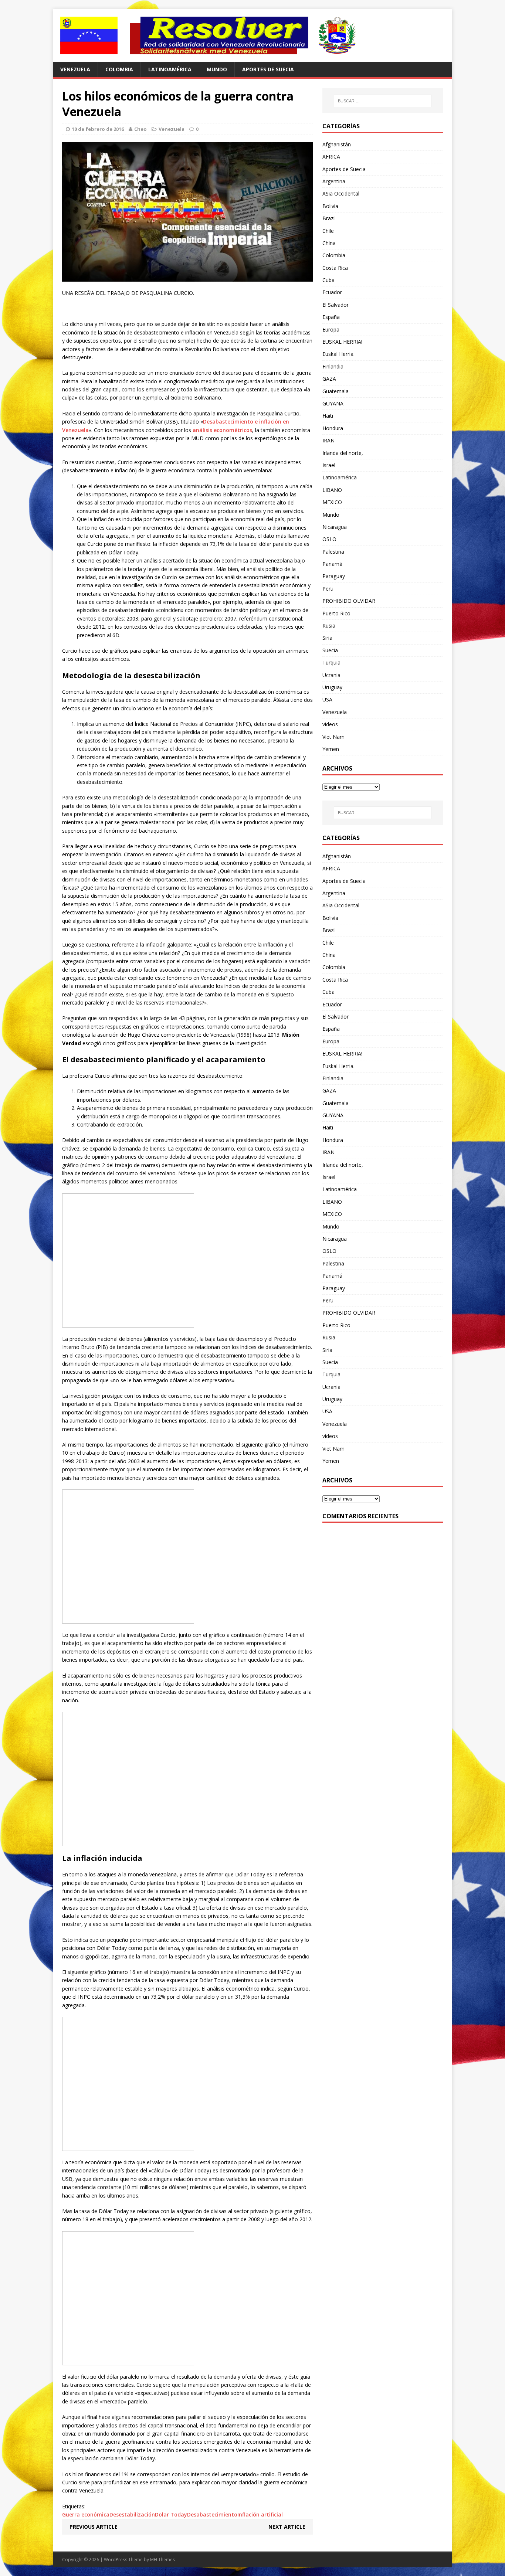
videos (330, 724)
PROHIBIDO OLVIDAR (349, 601)
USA (327, 699)
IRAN (328, 440)
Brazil (329, 218)
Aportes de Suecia (268, 69)
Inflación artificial (260, 2514)
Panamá (332, 564)
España (331, 317)
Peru (328, 589)
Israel (329, 465)
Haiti (328, 416)
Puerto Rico (336, 613)
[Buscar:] (383, 101)
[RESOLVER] (253, 35)
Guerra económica (86, 2514)
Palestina (333, 552)
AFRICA (331, 157)
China (329, 243)
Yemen (331, 749)
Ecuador (332, 292)
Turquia (331, 662)
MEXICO (332, 502)
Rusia (329, 626)
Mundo (217, 69)
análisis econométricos (222, 430)
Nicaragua (335, 527)
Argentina (334, 181)
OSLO (329, 539)
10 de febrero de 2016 (98, 129)
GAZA (329, 379)
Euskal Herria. (338, 354)
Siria (327, 638)
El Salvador (335, 305)
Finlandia (333, 366)
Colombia (119, 69)
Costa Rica (335, 268)
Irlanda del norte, (343, 453)
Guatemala (335, 391)
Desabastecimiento (212, 2514)
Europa (331, 329)
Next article (287, 2527)
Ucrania (331, 675)
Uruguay (332, 687)
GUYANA (333, 403)
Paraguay (334, 576)
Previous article (94, 2527)
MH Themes (162, 2560)
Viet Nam (333, 737)
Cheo (140, 129)
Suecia (330, 650)
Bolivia (330, 206)
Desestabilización (132, 2514)
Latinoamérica (170, 69)
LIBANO (332, 490)
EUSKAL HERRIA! (342, 342)
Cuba (328, 280)
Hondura (333, 428)
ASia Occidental (341, 193)
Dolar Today (171, 2514)
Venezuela (75, 69)
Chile (328, 231)
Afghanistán (337, 144)
